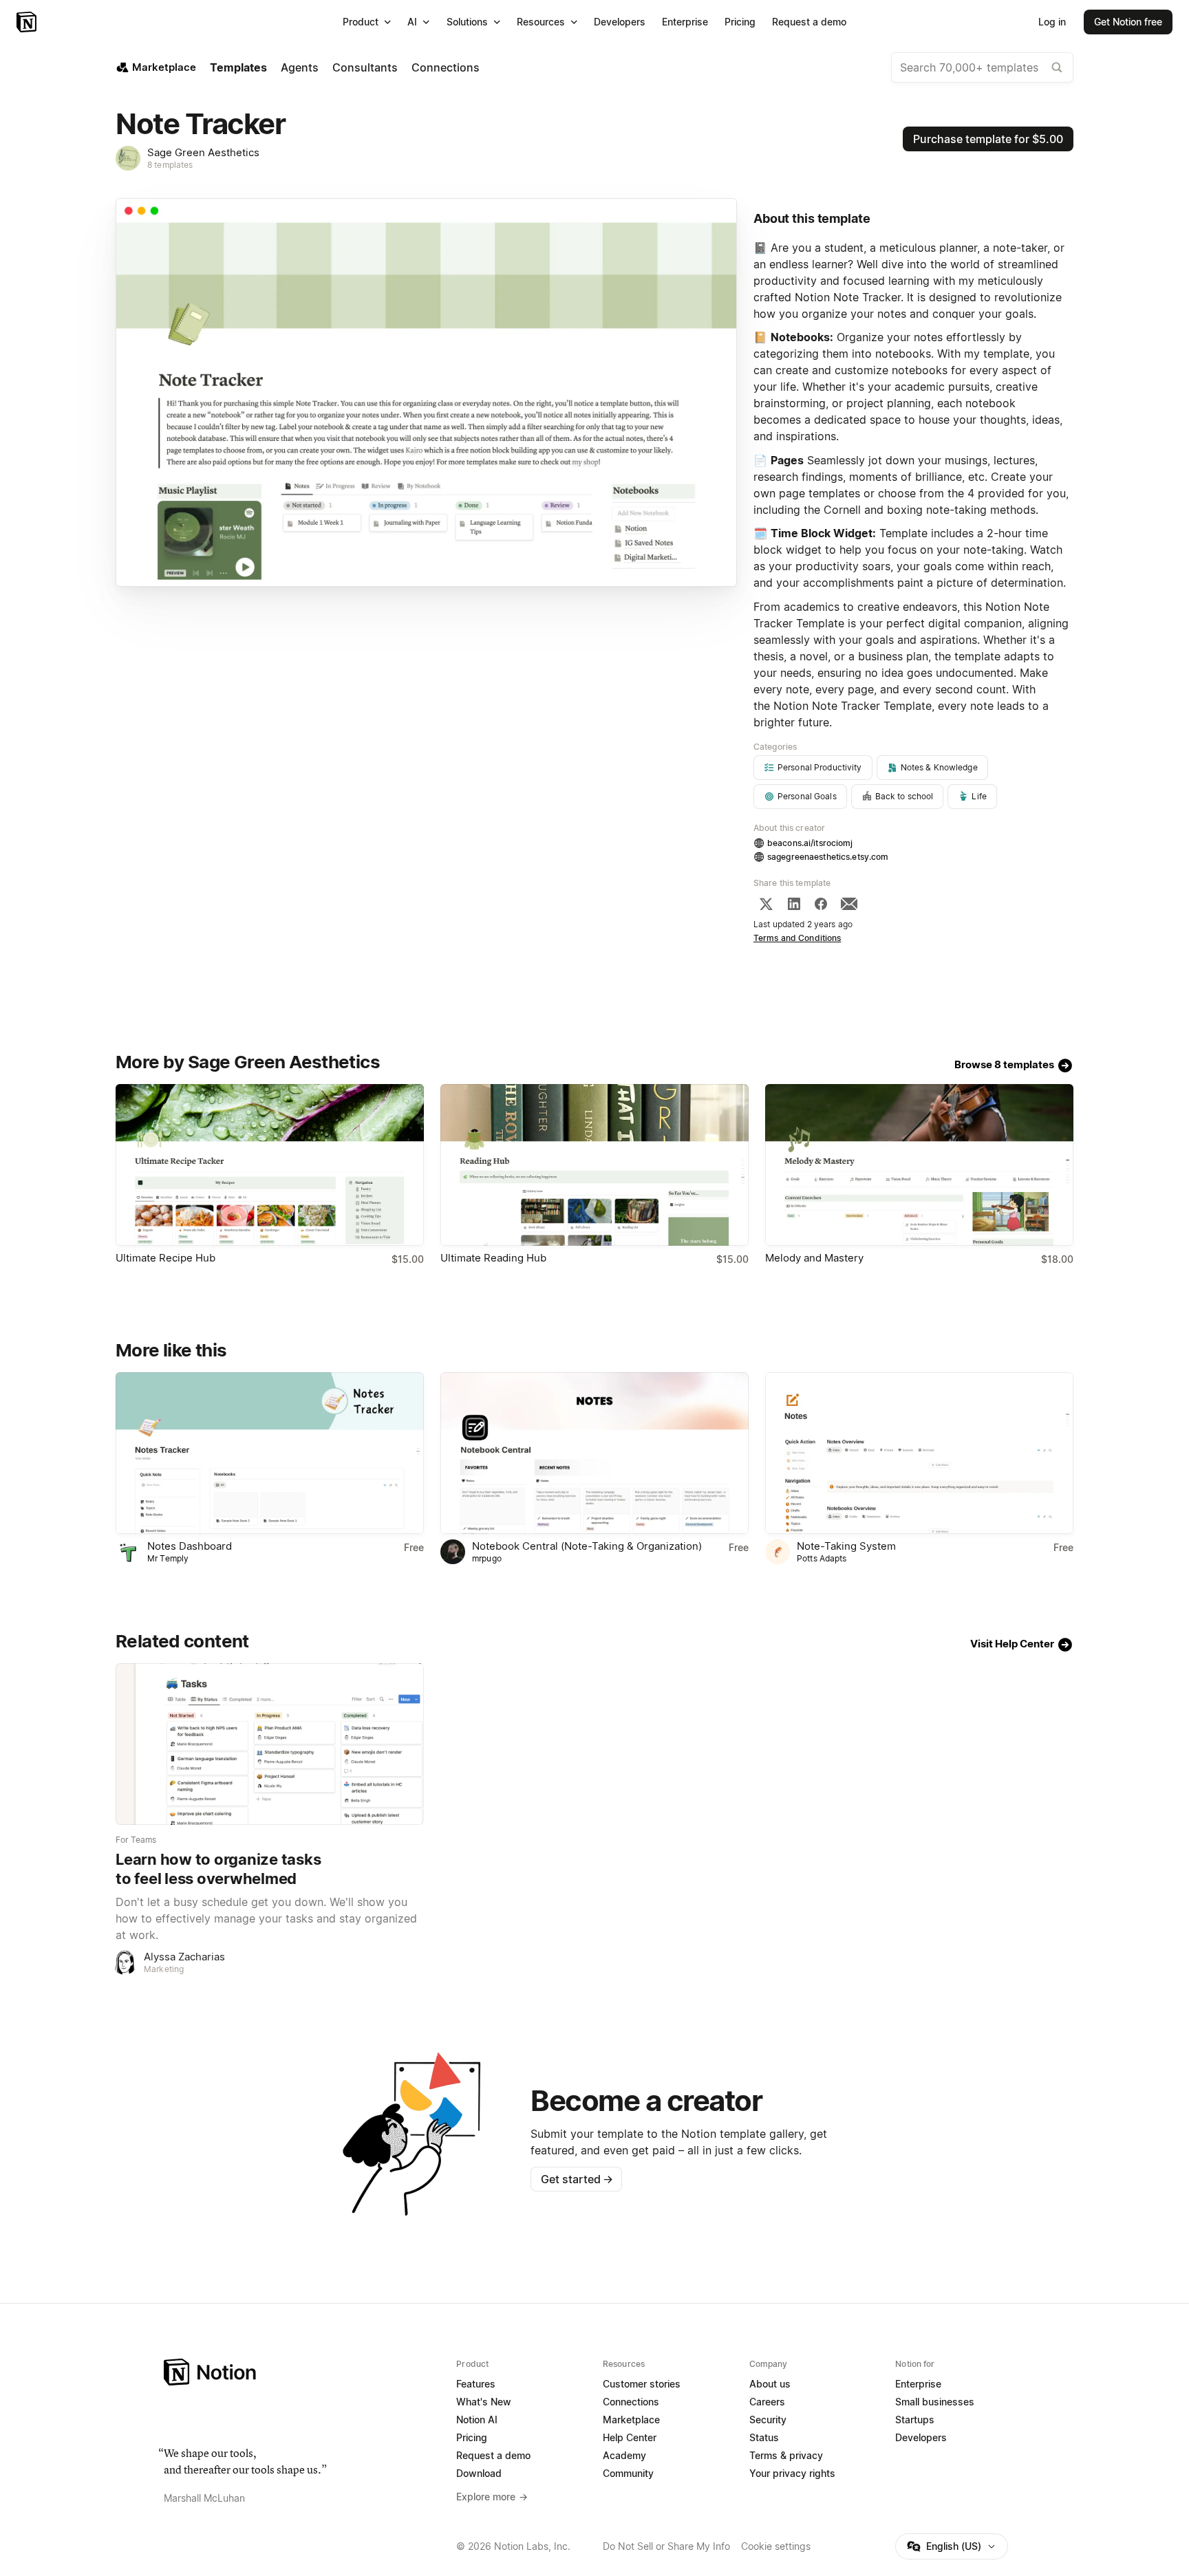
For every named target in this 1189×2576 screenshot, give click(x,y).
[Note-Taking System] (919, 1453)
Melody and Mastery (814, 1258)
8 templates (170, 165)
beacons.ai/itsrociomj (810, 843)
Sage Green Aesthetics (203, 152)
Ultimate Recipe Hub (165, 1258)
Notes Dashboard (190, 1546)
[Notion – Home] (28, 22)
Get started (577, 2179)
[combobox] (982, 67)
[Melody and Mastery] (919, 1165)
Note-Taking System (846, 1546)
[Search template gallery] (1057, 67)
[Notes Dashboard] (270, 1453)
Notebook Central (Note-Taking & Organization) (587, 1546)
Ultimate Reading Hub (493, 1258)
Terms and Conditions (797, 938)
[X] (766, 904)
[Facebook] (821, 904)
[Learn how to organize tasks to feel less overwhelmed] (270, 1744)
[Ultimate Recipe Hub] (270, 1165)
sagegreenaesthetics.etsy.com (828, 857)
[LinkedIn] (794, 904)
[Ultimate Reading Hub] (594, 1165)
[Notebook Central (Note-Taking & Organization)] (594, 1453)
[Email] (849, 904)
